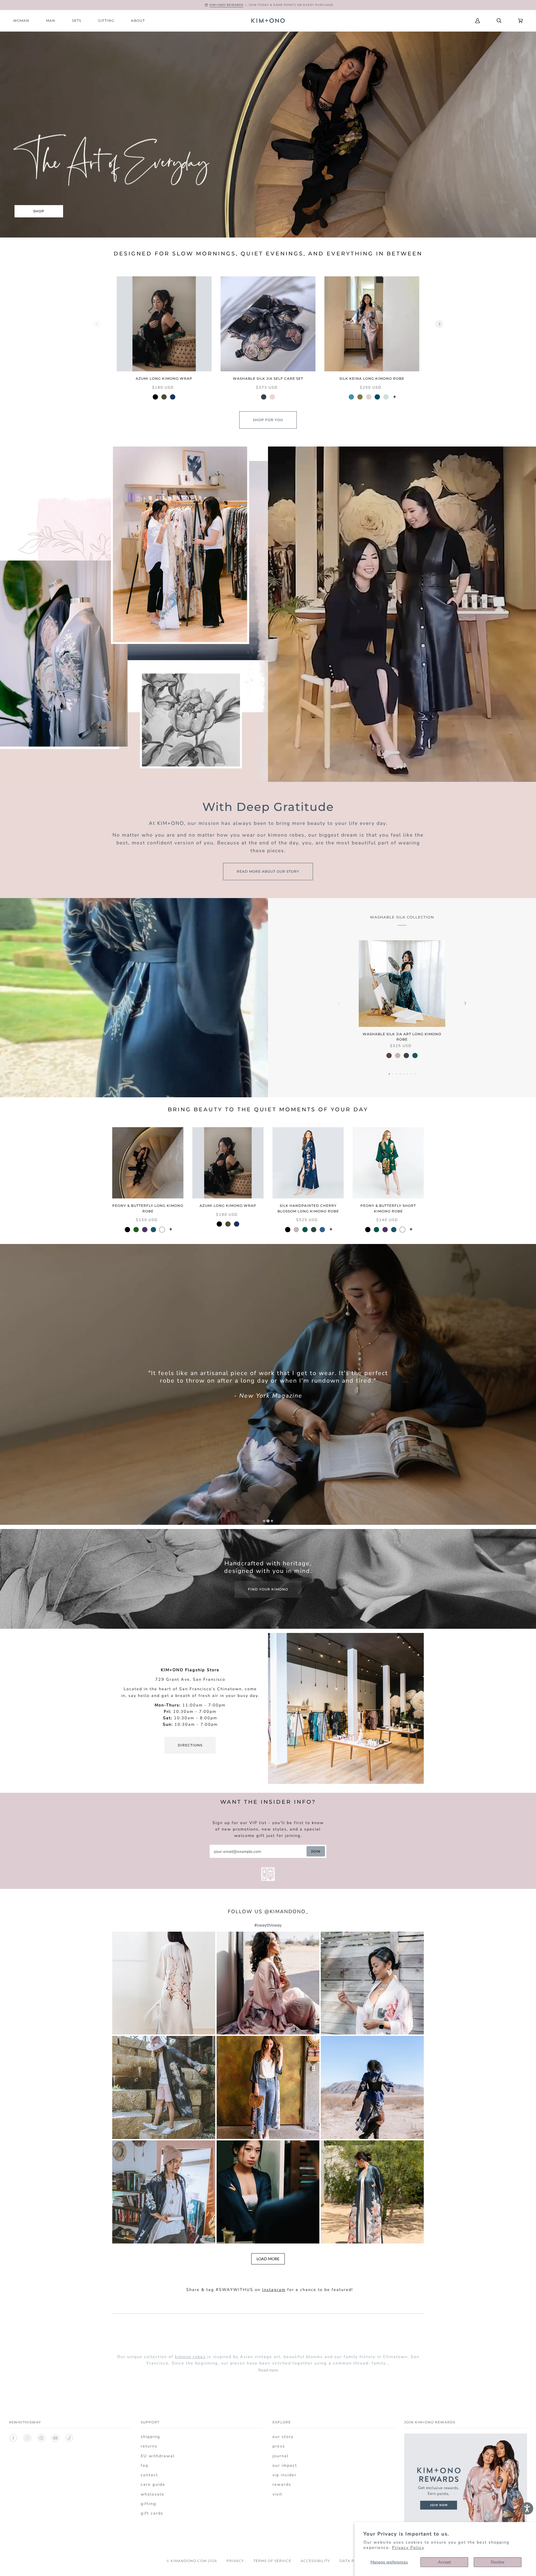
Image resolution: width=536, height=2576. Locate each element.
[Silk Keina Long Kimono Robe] (372, 324)
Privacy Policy (408, 2547)
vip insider (284, 2475)
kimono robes (190, 2357)
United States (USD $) (429, 21)
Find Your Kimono (268, 1589)
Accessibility (315, 2561)
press (279, 2446)
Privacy (235, 2561)
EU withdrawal (158, 2456)
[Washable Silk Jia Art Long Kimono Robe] (402, 984)
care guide (153, 2484)
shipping (150, 2437)
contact (149, 2475)
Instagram (274, 2290)
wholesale (153, 2494)
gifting (149, 2504)
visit (277, 2494)
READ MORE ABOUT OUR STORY (268, 871)
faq (144, 2465)
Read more (268, 2370)
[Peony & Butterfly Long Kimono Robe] (148, 1163)
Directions (190, 1745)
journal (281, 2456)
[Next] (439, 324)
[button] (164, 1983)
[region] (268, 342)
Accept (444, 2562)
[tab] (264, 1521)
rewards (282, 2484)
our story (283, 2437)
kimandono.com (189, 2561)
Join (316, 1851)
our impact (285, 2465)
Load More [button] (268, 2259)
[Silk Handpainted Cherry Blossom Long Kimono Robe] (308, 1163)
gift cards (152, 2513)
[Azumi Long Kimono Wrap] (164, 324)
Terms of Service (272, 2561)
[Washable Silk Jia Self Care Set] (268, 324)
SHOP (39, 211)
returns (149, 2446)
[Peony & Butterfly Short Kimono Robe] (388, 1163)
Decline (498, 2562)
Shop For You (268, 420)
